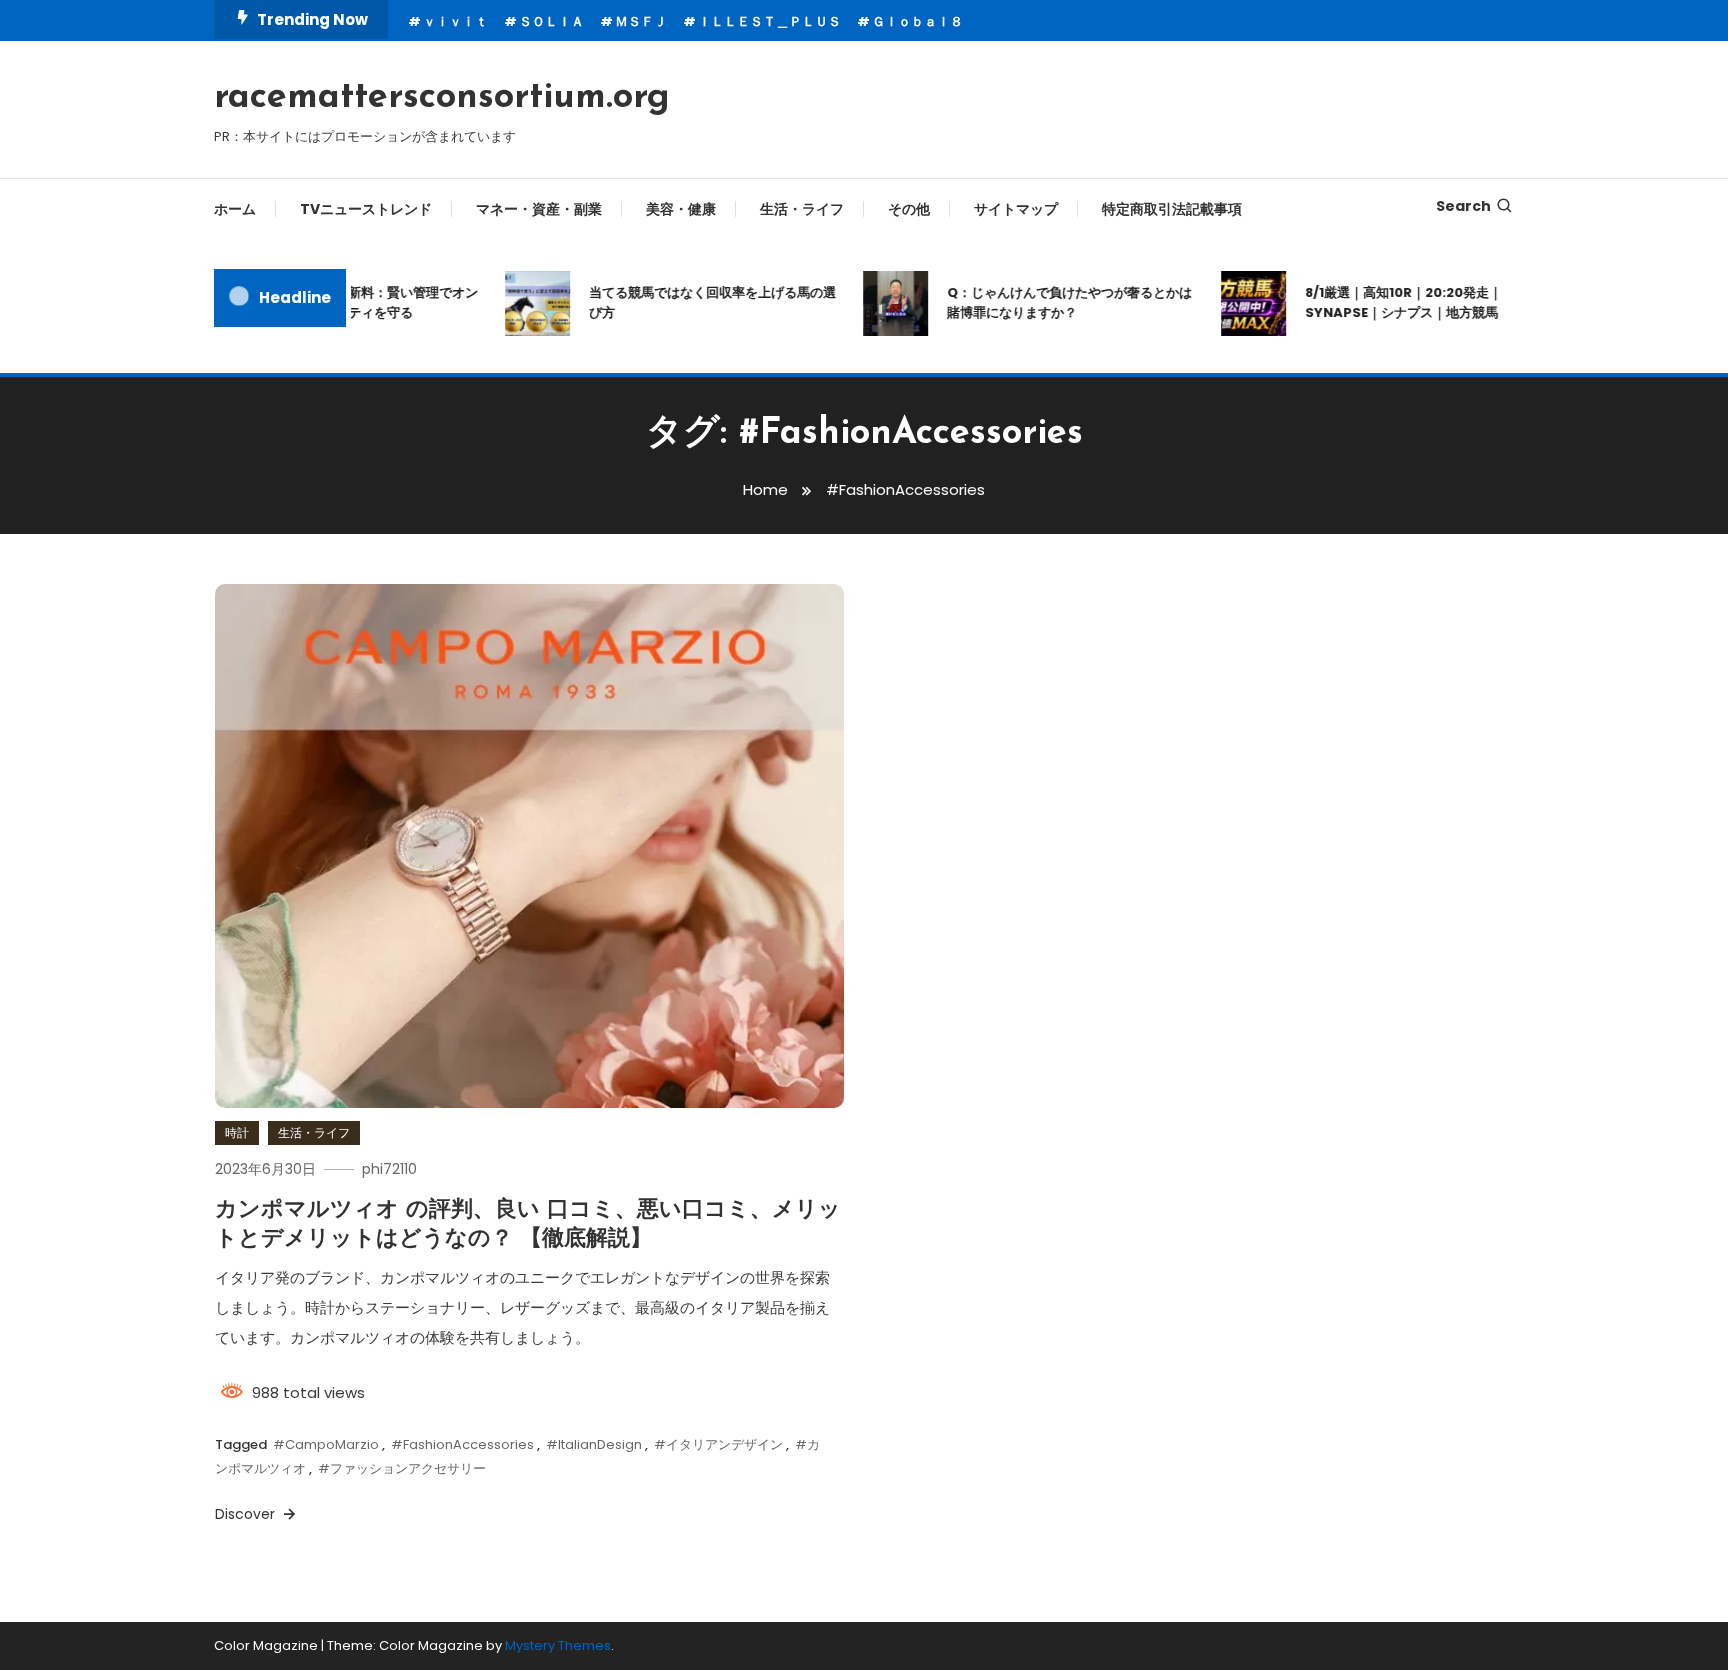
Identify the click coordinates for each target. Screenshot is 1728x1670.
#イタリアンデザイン (718, 1444)
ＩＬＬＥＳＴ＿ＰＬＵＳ (769, 21)
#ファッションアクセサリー (402, 1468)
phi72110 (389, 1169)
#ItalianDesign (594, 1444)
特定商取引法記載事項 (1172, 209)
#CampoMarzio (326, 1444)
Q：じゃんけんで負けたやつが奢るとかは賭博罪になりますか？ (1049, 302)
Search (1463, 206)
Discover (247, 1514)
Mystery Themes (558, 1645)
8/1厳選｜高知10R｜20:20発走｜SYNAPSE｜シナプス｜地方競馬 (1383, 302)
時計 (237, 1132)
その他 (909, 209)
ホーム (235, 209)
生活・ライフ (802, 209)
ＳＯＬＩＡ (551, 21)
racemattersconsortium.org (442, 98)
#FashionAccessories (462, 1444)
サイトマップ (1016, 209)
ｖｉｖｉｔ (455, 21)
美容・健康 (681, 209)
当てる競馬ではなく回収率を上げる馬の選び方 (692, 302)
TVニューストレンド (366, 209)
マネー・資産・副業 (539, 209)
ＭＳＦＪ (641, 21)
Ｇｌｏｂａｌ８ (917, 21)
